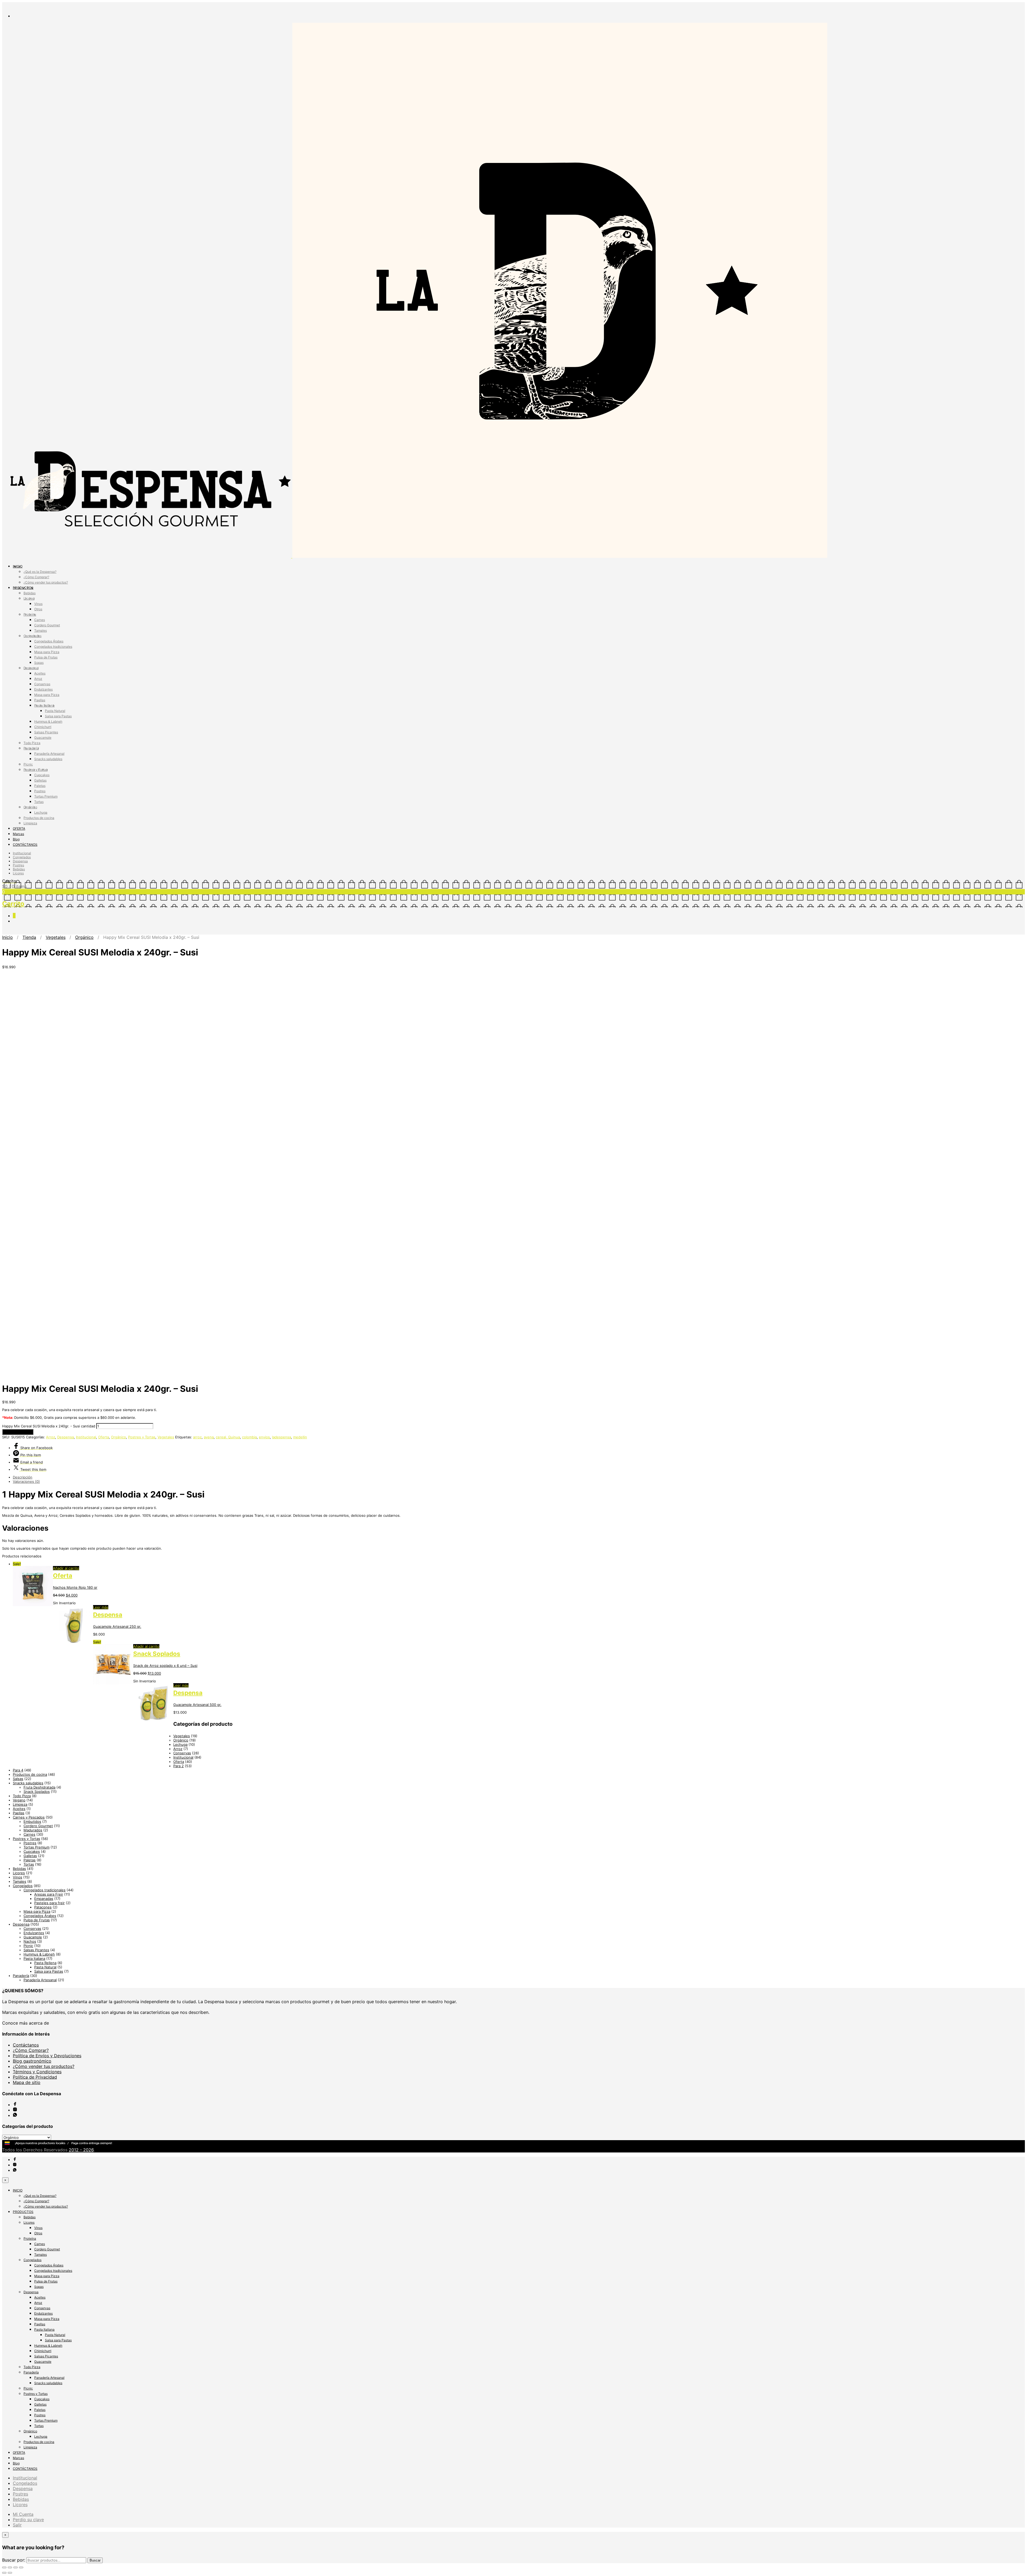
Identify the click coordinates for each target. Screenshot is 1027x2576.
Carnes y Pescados (29, 1817)
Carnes (40, 620)
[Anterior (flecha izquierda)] (4, 2573)
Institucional (22, 853)
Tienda (29, 937)
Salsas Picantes (46, 732)
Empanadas (44, 1899)
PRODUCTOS (23, 588)
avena (209, 1437)
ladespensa (281, 1437)
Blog (16, 839)
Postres (40, 791)
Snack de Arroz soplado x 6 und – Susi (165, 1666)
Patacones (43, 1907)
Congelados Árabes (49, 641)
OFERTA (19, 828)
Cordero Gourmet (47, 625)
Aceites (40, 673)
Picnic (28, 764)
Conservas (42, 684)
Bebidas (30, 593)
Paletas (40, 786)
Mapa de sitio (27, 2082)
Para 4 (18, 1770)
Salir (17, 2525)
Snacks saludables (48, 759)
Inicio (7, 937)
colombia (249, 1437)
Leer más (101, 1607)
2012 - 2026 (81, 2150)
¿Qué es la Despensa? (40, 572)
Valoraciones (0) (26, 1481)
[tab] (519, 1477)
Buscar (95, 2560)
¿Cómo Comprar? (36, 577)
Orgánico (30, 807)
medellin (300, 1437)
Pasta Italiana (44, 705)
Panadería (31, 748)
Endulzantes (43, 689)
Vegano (19, 1800)
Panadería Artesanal (49, 754)
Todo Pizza (32, 743)
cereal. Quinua (228, 1437)
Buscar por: (14, 2560)
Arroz (38, 679)
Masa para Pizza (47, 652)
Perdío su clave (28, 2520)
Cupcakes (42, 775)
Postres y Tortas (36, 770)
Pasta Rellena (45, 1963)
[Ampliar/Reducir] (21, 2567)
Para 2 (179, 1766)
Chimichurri (43, 727)
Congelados (32, 636)
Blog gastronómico (32, 2061)
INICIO (18, 566)
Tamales (41, 630)
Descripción (23, 1477)
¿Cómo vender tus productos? (46, 582)
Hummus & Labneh (48, 721)
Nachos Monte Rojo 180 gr (75, 1587)
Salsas (18, 1779)
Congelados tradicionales (53, 647)
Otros (38, 609)
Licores (29, 598)
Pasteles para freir (49, 1903)
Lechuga (41, 812)
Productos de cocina (39, 818)
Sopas (39, 663)
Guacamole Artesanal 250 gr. (117, 1626)
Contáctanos (26, 2045)
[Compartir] (10, 2567)
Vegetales (56, 937)
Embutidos (32, 1822)
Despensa (31, 668)
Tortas (39, 802)
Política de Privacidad (35, 2077)
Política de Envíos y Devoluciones (47, 2056)
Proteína (30, 614)
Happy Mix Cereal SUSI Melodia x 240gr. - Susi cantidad (49, 1426)
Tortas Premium (46, 796)
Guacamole (43, 738)
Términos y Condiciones (37, 2072)
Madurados (33, 1830)
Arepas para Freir (49, 1894)
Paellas (40, 700)
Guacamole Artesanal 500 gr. (197, 1705)
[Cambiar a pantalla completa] (16, 2567)
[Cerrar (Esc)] (4, 2567)
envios (264, 1437)
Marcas (18, 834)
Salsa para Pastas (58, 716)
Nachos (30, 1941)
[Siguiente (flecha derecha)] (10, 2573)
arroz (197, 1437)
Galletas (40, 780)
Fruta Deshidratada (39, 1787)
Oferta (104, 1437)
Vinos (38, 604)
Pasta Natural (55, 711)
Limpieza (30, 823)
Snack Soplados (157, 1654)
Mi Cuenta (23, 2514)
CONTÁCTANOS (25, 845)
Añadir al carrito (18, 1432)
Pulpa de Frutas (46, 657)
